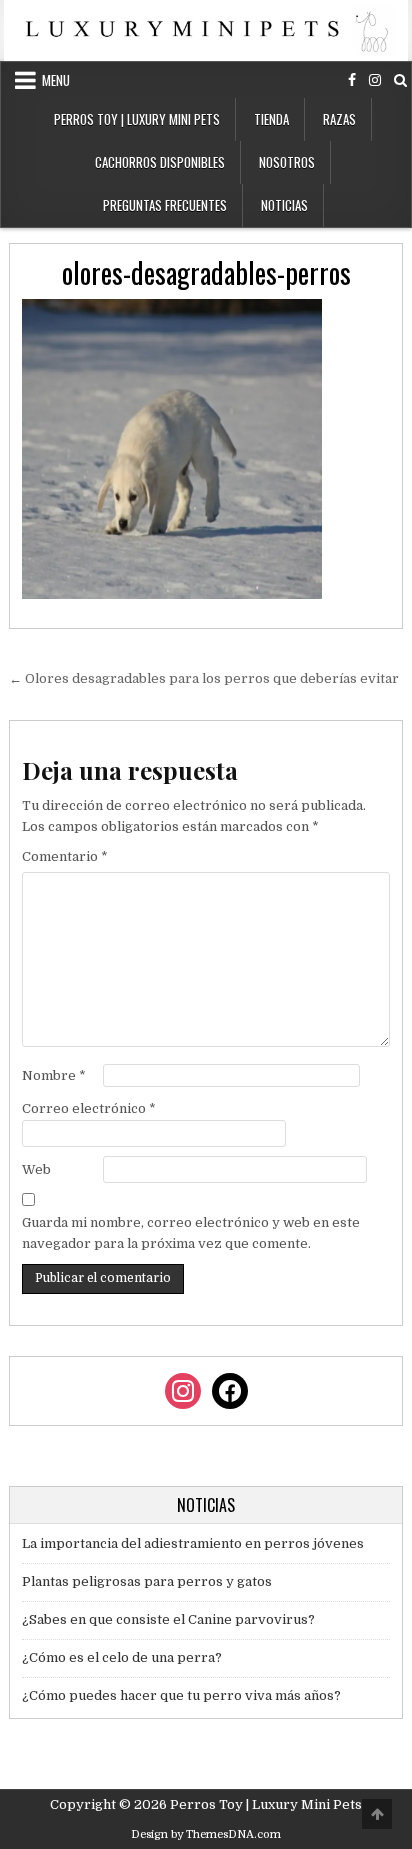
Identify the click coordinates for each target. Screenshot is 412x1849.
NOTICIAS (284, 205)
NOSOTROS (287, 162)
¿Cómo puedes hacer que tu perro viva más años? (181, 1695)
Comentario (65, 856)
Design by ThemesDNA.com (206, 1834)
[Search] (400, 80)
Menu (56, 80)
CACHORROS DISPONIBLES (160, 162)
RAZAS (339, 119)
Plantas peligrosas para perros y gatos (147, 1581)
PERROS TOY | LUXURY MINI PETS (137, 119)
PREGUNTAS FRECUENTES (165, 205)
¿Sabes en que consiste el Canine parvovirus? (168, 1619)
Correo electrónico (89, 1108)
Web (36, 1169)
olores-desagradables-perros (206, 272)
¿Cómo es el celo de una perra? (122, 1657)
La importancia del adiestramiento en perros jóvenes (193, 1543)
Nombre (54, 1075)
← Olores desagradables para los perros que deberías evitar (204, 678)
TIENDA (271, 119)
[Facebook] (352, 80)
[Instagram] (375, 80)
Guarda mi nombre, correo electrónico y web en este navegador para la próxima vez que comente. (191, 1233)
